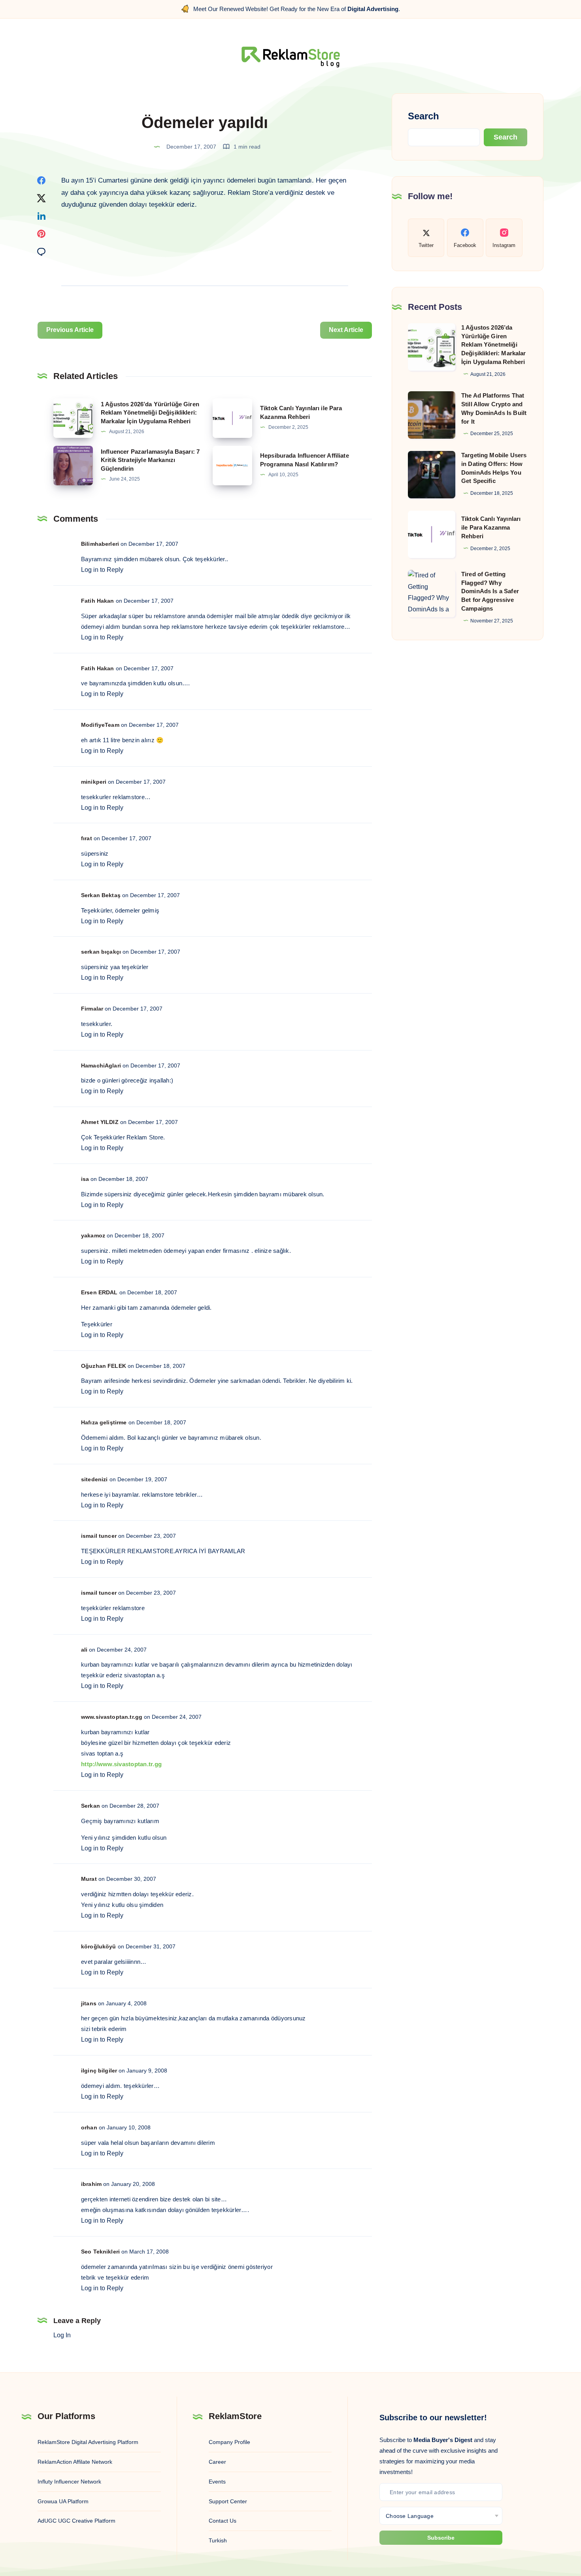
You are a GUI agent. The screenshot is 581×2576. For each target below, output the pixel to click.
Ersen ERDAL (99, 1292)
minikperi (94, 782)
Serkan (91, 1806)
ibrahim (91, 2184)
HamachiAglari (101, 1065)
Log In (62, 2335)
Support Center (228, 2501)
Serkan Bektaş (101, 895)
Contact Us (223, 2521)
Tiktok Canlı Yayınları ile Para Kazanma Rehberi (491, 527)
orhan (89, 2127)
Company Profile (229, 2442)
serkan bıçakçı (101, 952)
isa (85, 1179)
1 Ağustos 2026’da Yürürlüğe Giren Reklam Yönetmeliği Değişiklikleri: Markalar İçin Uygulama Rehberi (150, 413)
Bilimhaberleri (100, 544)
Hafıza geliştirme (104, 1422)
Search (423, 116)
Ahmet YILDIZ (100, 1122)
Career (217, 2462)
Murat (89, 1879)
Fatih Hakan (98, 601)
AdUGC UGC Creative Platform (76, 2521)
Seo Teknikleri (100, 2252)
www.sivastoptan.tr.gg (112, 1717)
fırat (87, 838)
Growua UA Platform (63, 2501)
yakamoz (93, 1235)
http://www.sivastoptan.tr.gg (121, 1764)
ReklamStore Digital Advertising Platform (88, 2442)
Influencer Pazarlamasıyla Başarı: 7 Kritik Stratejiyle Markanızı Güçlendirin (150, 460)
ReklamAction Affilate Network (75, 2462)
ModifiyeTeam (100, 725)
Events (217, 2482)
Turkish (218, 2540)
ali (84, 1650)
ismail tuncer (99, 1536)
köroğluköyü (99, 1946)
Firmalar (92, 1009)
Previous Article (70, 330)
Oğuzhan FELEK (104, 1366)
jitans (89, 2003)
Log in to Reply (102, 570)
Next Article (346, 330)
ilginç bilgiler (99, 2071)
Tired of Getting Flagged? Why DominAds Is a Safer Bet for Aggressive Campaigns (490, 591)
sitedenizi (94, 1479)
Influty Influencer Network (69, 2482)
